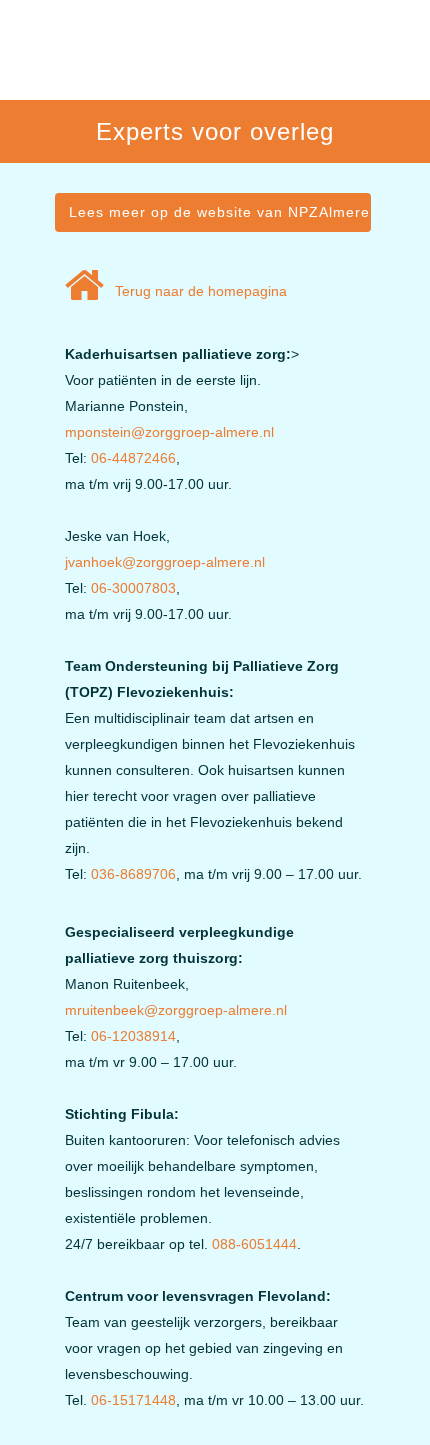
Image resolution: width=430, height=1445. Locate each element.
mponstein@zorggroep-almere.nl (169, 432)
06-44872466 (133, 458)
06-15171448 (133, 1400)
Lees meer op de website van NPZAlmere (219, 212)
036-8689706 (133, 874)
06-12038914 (133, 1036)
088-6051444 (254, 1244)
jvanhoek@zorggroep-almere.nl (165, 562)
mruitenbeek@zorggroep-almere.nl (176, 1010)
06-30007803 (133, 588)
